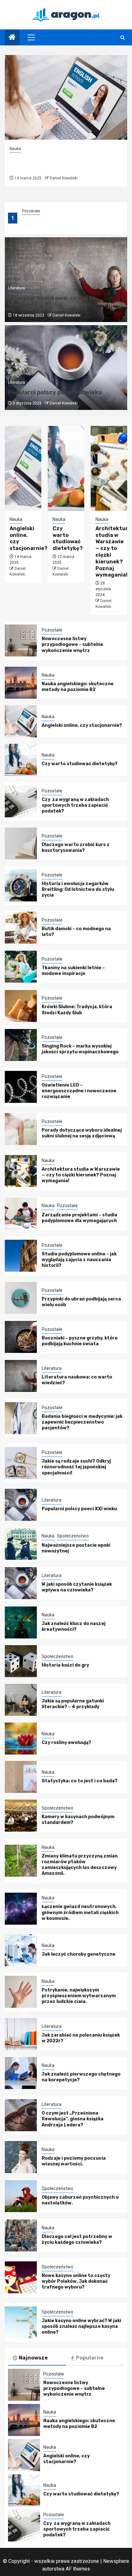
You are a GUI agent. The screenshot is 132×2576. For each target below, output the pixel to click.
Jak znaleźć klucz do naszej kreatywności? (74, 1626)
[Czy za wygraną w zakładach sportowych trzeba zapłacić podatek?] (21, 801)
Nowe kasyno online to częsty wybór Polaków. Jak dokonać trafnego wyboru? (76, 2281)
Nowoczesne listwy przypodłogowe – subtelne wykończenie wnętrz (72, 644)
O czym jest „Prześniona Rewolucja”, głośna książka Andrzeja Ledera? (73, 2119)
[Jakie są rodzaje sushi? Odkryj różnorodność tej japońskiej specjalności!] (21, 1463)
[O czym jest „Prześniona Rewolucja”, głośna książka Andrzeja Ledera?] (21, 2115)
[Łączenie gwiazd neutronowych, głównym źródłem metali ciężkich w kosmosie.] (21, 1909)
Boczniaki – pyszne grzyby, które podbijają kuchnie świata (80, 1341)
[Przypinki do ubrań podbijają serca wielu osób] (21, 1298)
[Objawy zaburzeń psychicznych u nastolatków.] (21, 2196)
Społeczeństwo (73, 1536)
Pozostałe (52, 630)
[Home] (12, 38)
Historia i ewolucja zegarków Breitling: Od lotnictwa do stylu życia (78, 889)
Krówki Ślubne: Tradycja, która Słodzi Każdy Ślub (77, 1010)
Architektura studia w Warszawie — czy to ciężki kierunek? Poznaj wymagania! (81, 1175)
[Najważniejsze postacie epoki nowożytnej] (21, 1544)
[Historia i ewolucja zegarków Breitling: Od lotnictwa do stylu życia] (21, 885)
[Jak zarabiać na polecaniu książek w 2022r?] (21, 2034)
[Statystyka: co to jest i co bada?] (21, 1777)
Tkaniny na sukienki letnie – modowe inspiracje (73, 971)
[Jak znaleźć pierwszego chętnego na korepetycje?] (21, 2073)
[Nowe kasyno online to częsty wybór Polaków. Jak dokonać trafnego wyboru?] (21, 2277)
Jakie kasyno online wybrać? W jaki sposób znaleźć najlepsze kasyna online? (81, 2326)
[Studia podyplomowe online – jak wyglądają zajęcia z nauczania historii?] (21, 1256)
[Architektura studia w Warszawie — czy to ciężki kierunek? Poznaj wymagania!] (109, 468)
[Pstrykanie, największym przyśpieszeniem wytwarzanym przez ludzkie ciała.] (21, 1992)
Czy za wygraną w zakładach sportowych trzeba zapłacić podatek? (75, 805)
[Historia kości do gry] (21, 1661)
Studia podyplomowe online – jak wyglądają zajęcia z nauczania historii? (79, 1260)
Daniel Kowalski (64, 178)
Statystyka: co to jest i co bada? (80, 1781)
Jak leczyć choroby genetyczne (78, 1954)
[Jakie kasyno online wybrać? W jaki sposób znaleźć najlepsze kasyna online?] (21, 2322)
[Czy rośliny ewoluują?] (21, 1739)
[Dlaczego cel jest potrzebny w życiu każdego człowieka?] (21, 2235)
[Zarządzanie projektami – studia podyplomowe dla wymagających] (21, 1213)
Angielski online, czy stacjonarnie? (45, 163)
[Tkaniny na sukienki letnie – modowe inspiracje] (21, 967)
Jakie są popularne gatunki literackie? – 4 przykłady (73, 1704)
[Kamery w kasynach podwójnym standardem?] (21, 1816)
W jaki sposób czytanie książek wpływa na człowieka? (77, 1587)
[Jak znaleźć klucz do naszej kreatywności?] (21, 1622)
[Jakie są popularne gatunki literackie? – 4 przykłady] (21, 1700)
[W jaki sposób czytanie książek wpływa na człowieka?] (21, 1583)
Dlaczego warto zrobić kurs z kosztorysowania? (76, 848)
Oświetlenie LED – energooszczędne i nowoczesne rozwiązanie (79, 1091)
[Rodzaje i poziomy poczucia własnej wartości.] (21, 2157)
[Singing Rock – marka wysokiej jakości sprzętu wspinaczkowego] (21, 1045)
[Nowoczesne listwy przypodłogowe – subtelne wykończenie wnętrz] (21, 640)
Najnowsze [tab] (33, 2358)
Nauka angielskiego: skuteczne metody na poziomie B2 (78, 687)
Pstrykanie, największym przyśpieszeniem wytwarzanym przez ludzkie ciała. (79, 1996)
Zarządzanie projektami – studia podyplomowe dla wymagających (80, 1218)
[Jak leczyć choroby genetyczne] (21, 1950)
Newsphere (116, 2561)
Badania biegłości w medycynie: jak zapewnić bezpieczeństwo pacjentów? (82, 1422)
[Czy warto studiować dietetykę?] (66, 468)
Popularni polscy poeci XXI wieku (55, 392)
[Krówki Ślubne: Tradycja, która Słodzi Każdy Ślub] (21, 1006)
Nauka (28, 211)
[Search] (123, 38)
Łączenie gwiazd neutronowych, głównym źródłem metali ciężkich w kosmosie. (80, 1912)
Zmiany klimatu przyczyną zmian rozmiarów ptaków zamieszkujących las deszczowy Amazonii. (80, 1865)
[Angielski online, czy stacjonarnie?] (66, 97)
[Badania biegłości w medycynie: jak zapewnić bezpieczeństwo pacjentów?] (21, 1418)
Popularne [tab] (90, 2358)
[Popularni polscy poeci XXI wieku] (21, 1505)
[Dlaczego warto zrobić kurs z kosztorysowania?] (21, 844)
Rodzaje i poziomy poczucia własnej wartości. (74, 2161)
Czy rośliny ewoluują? (66, 1743)
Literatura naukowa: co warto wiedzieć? (52, 301)
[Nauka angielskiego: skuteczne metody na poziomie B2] (21, 683)
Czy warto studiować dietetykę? (68, 538)
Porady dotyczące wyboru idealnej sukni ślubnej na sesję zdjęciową (82, 1133)
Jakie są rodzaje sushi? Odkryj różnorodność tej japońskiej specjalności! (76, 1467)
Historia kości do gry (65, 1665)
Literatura (16, 288)
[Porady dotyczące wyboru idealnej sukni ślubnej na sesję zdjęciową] (21, 1129)
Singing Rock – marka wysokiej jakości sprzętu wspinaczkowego (80, 1049)
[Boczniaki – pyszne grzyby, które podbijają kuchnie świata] (21, 1337)
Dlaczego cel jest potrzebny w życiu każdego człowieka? (77, 2239)
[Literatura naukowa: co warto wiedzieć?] (21, 1376)
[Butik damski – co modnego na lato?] (21, 928)
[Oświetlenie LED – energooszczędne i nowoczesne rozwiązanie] (21, 1087)
